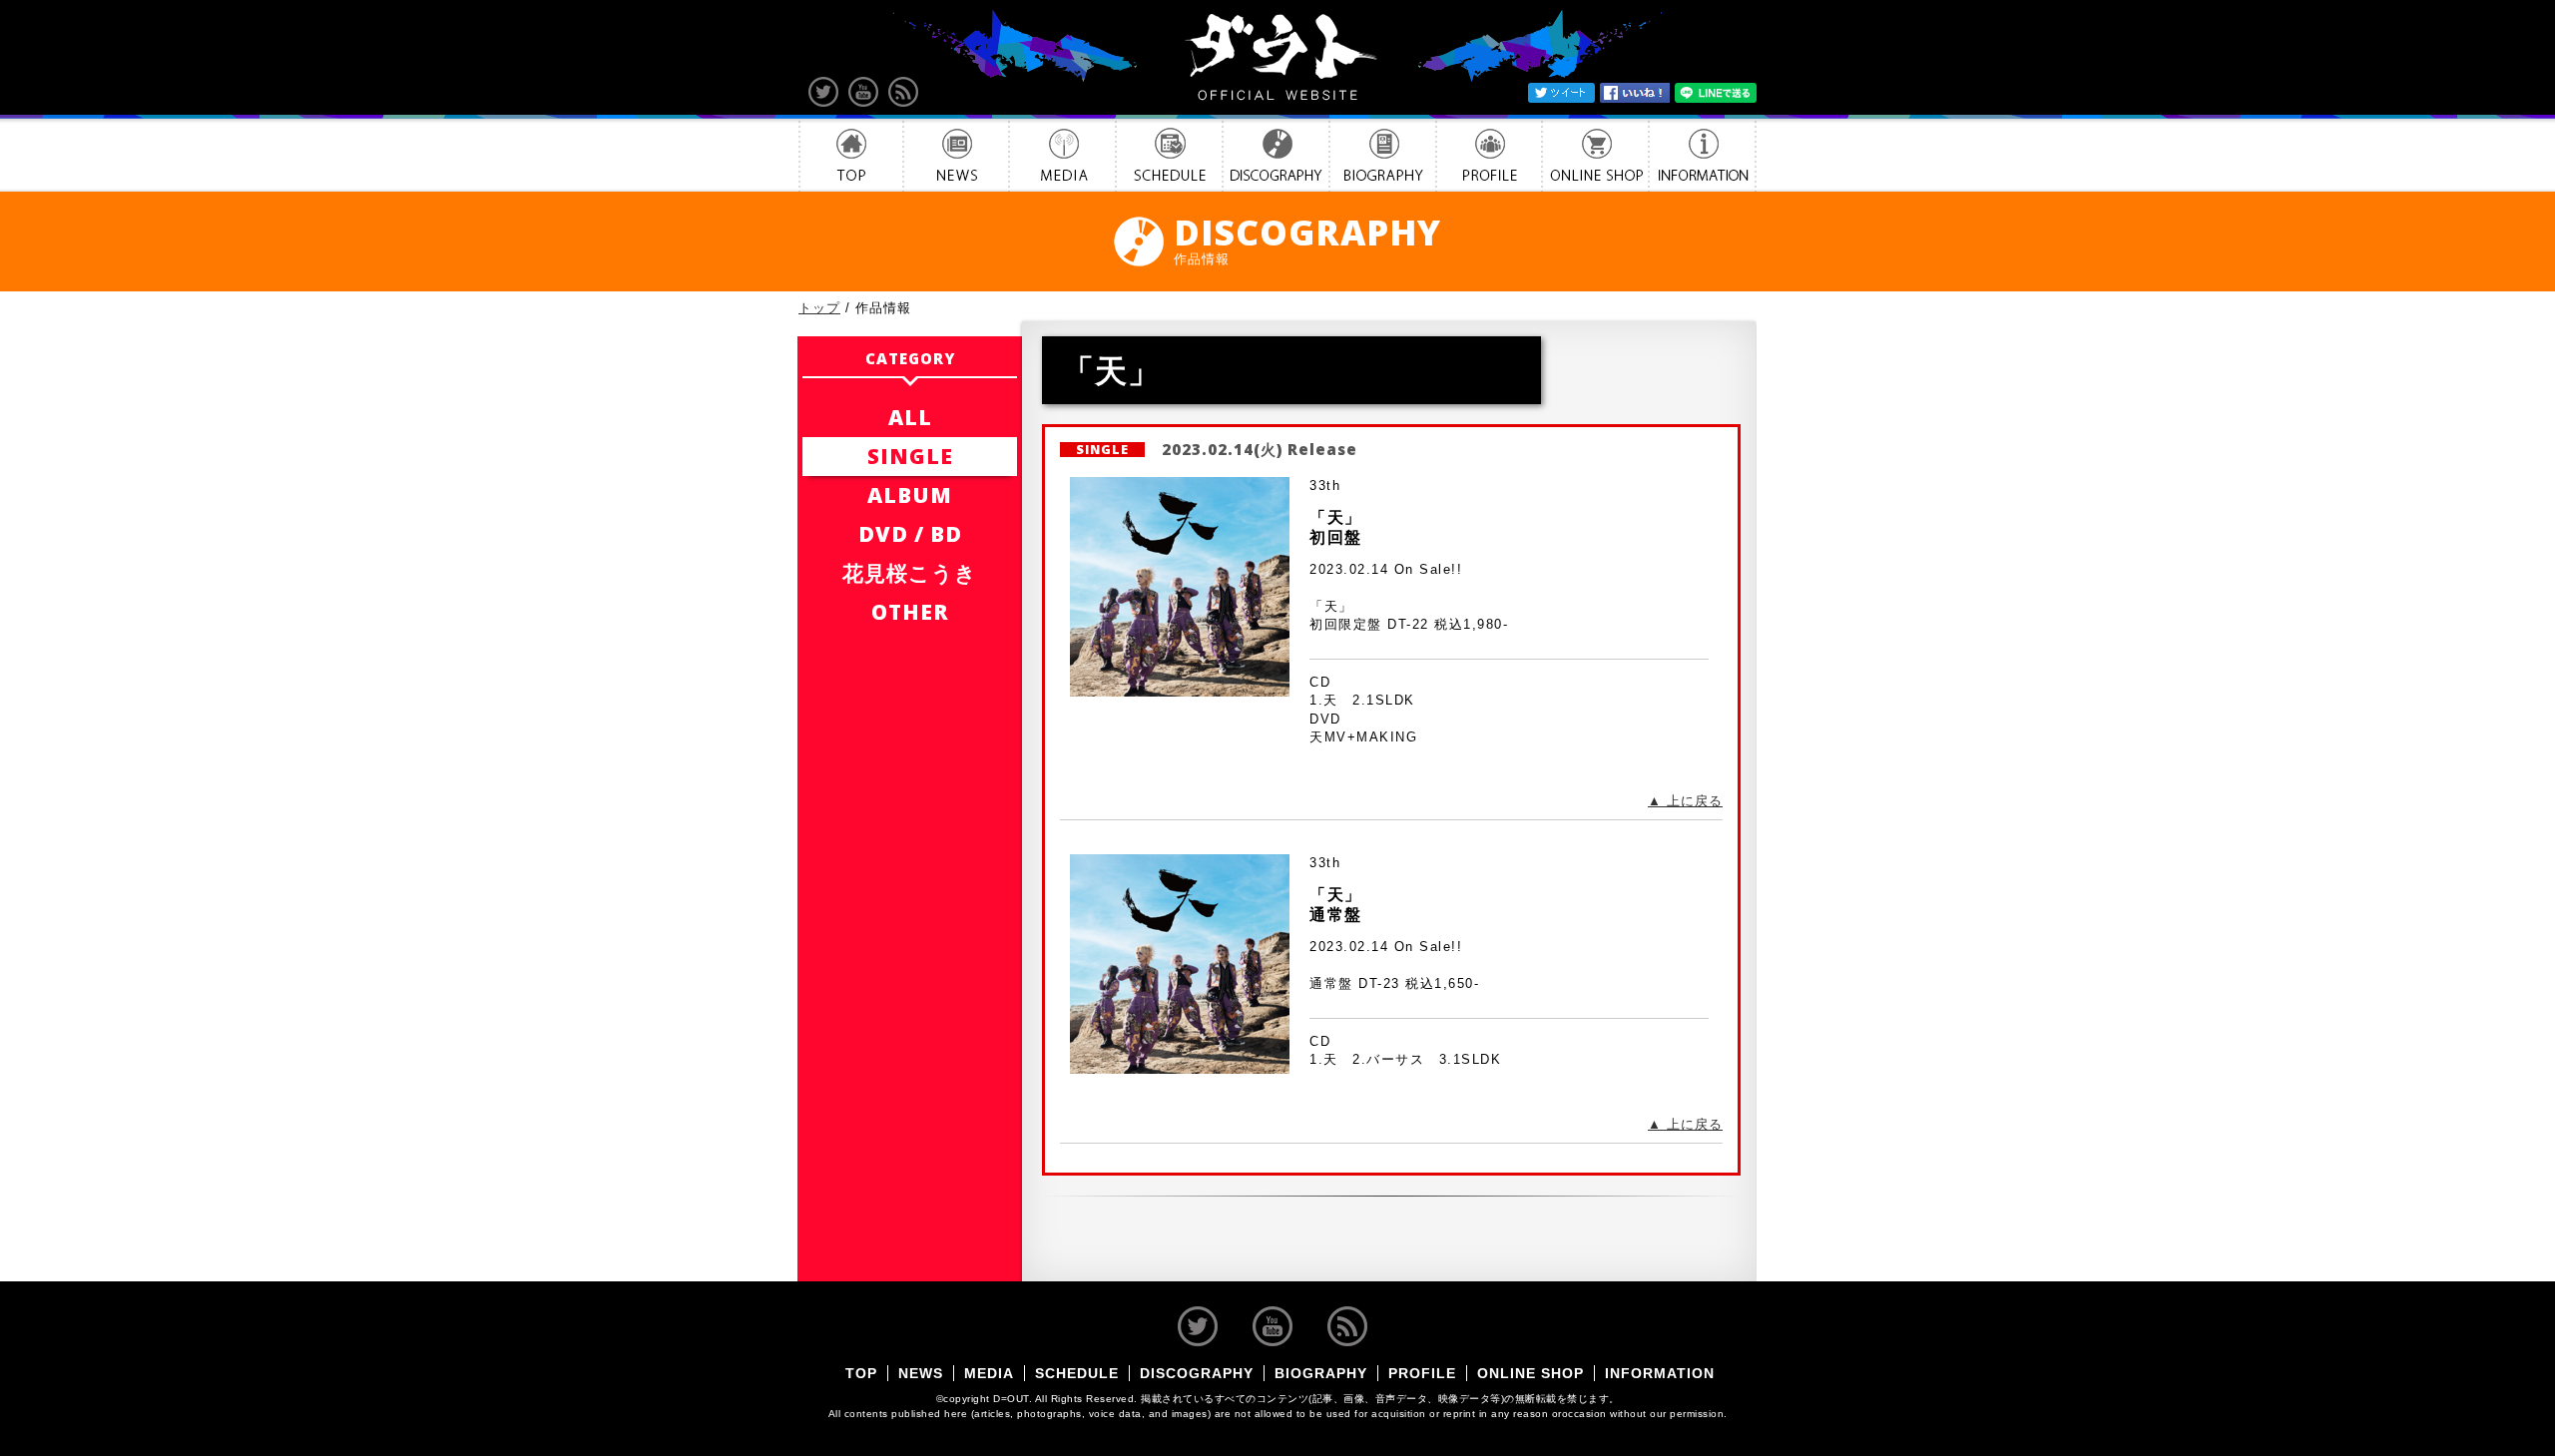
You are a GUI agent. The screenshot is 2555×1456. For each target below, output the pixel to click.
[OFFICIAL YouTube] (863, 92)
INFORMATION (1703, 155)
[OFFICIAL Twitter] (823, 92)
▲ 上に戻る (1685, 801)
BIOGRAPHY (1383, 155)
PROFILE (1489, 155)
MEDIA (1062, 155)
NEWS (956, 155)
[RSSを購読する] (903, 92)
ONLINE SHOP (1595, 155)
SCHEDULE (1169, 155)
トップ (819, 308)
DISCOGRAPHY (1276, 155)
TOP (851, 155)
